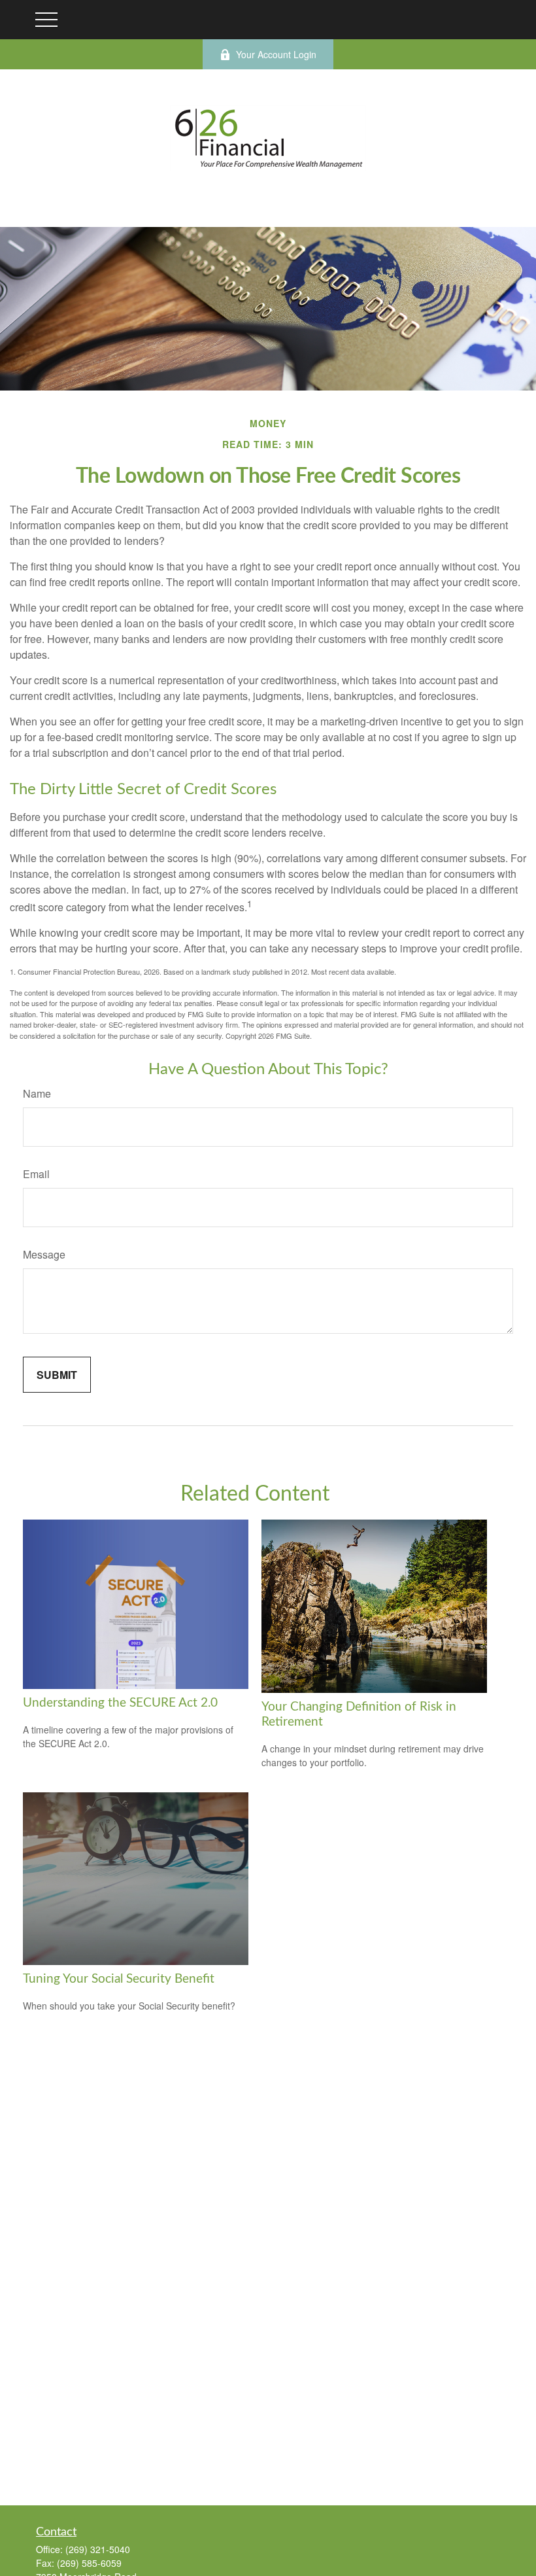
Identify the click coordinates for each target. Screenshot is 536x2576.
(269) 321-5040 (98, 2549)
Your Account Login (276, 54)
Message (44, 1254)
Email (36, 1174)
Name (37, 1093)
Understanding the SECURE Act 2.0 (120, 1703)
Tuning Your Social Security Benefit (119, 1979)
